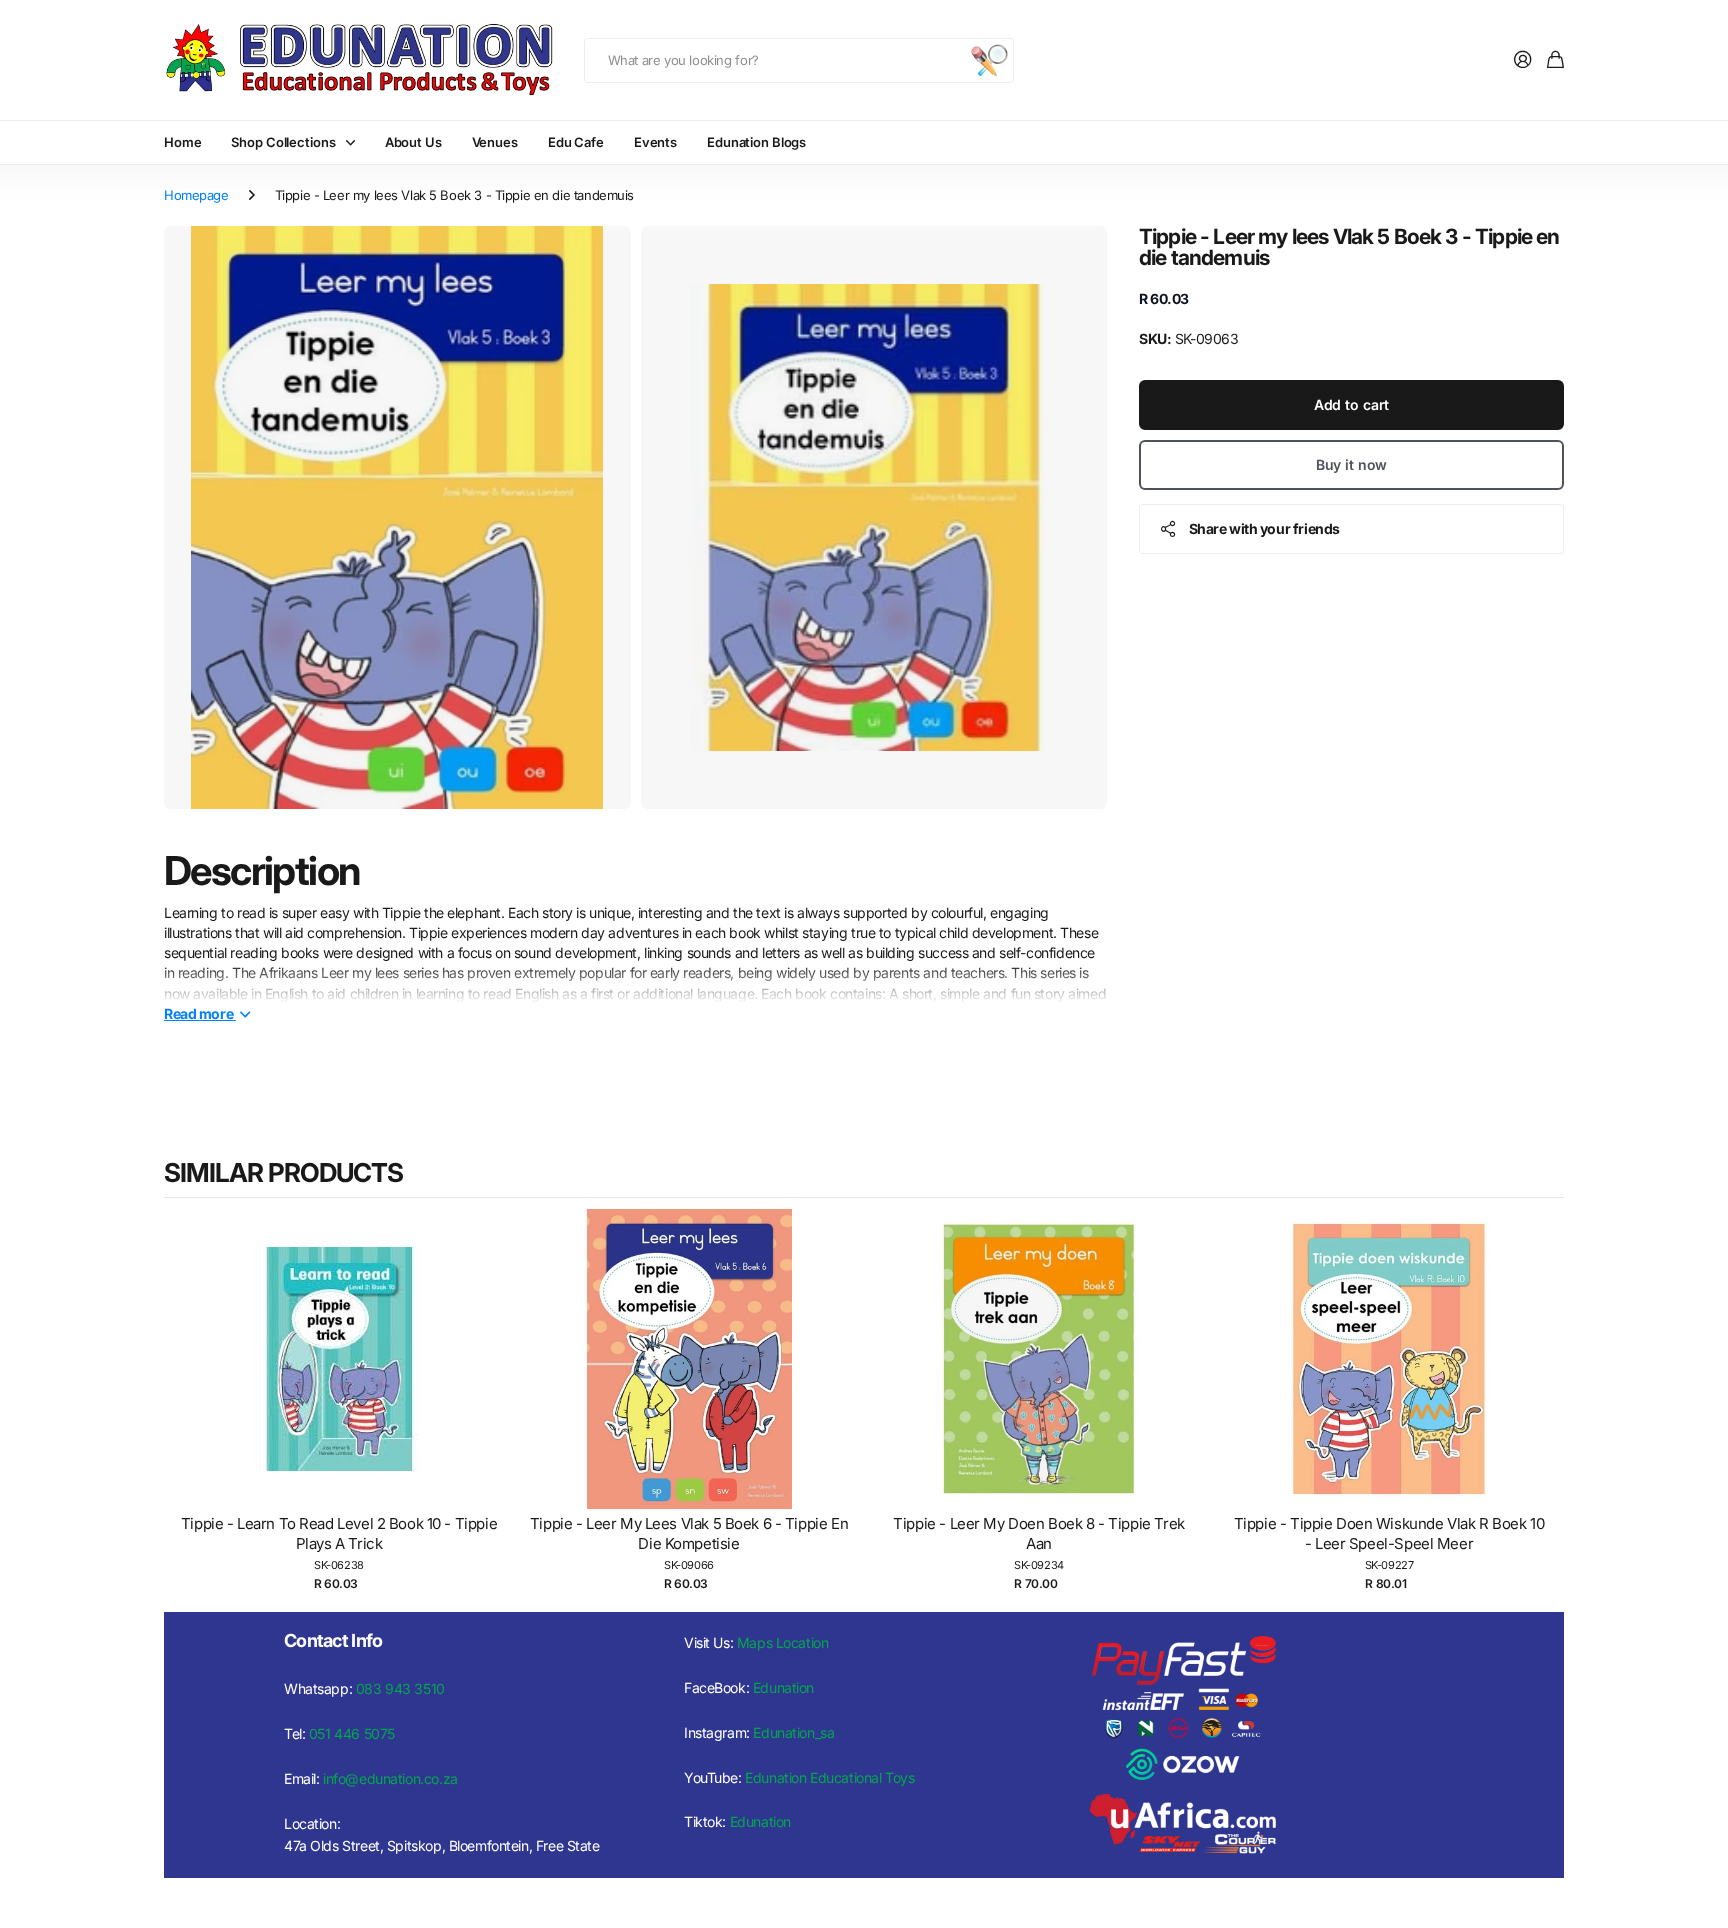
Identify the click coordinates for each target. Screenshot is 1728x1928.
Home (182, 142)
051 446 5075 (352, 1733)
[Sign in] (1523, 60)
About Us (413, 142)
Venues (495, 142)
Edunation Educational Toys (829, 1777)
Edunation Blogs (756, 142)
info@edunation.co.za (390, 1778)
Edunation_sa (793, 1732)
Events (655, 142)
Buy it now (1352, 463)
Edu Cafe (576, 142)
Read (198, 1013)
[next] (1544, 1401)
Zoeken (989, 60)
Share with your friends (1264, 527)
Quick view (349, 1379)
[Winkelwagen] (1555, 60)
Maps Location (783, 1642)
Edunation (783, 1687)
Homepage (196, 195)
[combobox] (799, 60)
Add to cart (1351, 403)
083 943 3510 (400, 1688)
